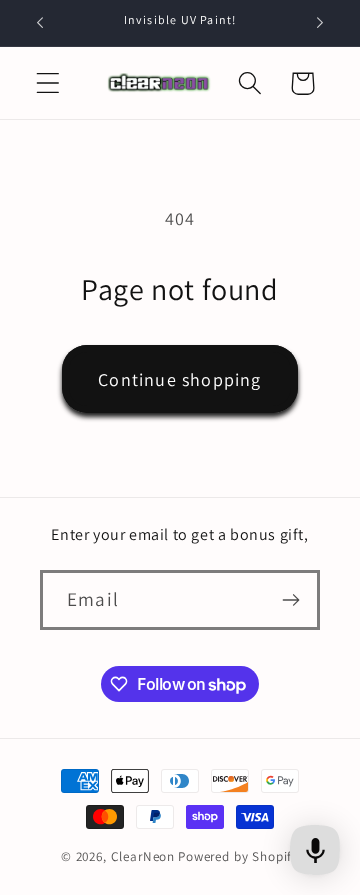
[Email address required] (290, 600)
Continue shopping (179, 379)
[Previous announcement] (40, 23)
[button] (48, 83)
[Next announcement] (320, 23)
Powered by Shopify (238, 856)
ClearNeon (143, 856)
